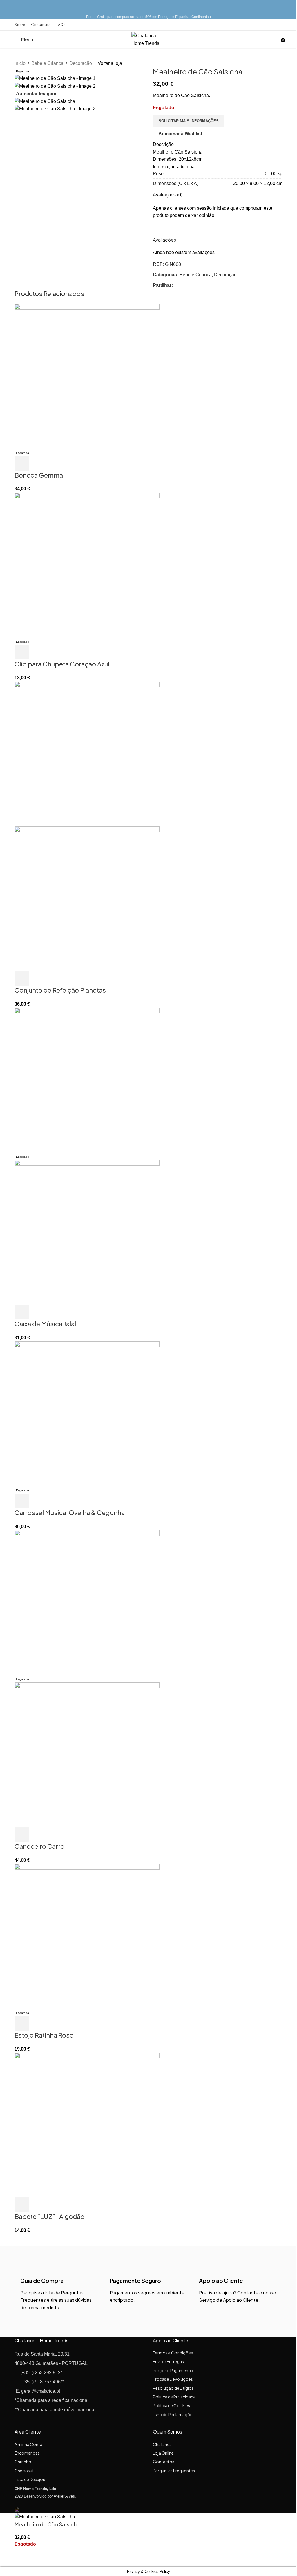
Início (20, 63)
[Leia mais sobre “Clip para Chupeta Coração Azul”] (22, 652)
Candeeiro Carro (39, 1846)
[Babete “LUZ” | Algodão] (87, 2125)
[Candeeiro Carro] (87, 1602)
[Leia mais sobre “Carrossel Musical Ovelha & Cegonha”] (22, 1501)
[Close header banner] (7, 7)
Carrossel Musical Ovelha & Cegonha (70, 1512)
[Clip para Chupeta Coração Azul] (87, 565)
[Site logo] (149, 39)
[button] (22, 978)
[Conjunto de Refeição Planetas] (87, 753)
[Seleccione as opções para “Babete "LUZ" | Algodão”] (22, 2205)
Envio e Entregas (168, 2361)
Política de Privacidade (174, 2397)
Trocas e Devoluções (173, 2379)
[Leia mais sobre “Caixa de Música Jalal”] (22, 1312)
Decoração (81, 63)
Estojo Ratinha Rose (44, 2035)
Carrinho (23, 2462)
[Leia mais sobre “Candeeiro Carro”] (22, 1835)
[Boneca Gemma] (87, 376)
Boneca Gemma (39, 475)
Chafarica (162, 2444)
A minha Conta (28, 2444)
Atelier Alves (64, 2496)
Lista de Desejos (30, 2479)
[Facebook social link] (176, 285)
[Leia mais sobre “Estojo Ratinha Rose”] (22, 2023)
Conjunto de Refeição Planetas (60, 990)
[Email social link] (190, 285)
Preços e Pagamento (173, 2370)
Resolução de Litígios (173, 2388)
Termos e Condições (173, 2353)
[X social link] (183, 285)
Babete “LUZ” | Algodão (49, 2216)
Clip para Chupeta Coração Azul (62, 664)
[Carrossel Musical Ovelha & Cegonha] (87, 1414)
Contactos (164, 2462)
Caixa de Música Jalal (45, 1324)
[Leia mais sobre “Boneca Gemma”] (22, 463)
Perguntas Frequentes (174, 2471)
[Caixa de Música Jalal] (87, 1080)
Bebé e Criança (47, 63)
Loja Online (163, 2453)
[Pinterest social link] (197, 285)
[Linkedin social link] (204, 285)
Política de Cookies (171, 2405)
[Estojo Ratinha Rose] (87, 1936)
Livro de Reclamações (174, 2414)
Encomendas (27, 2453)
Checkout (24, 2471)
